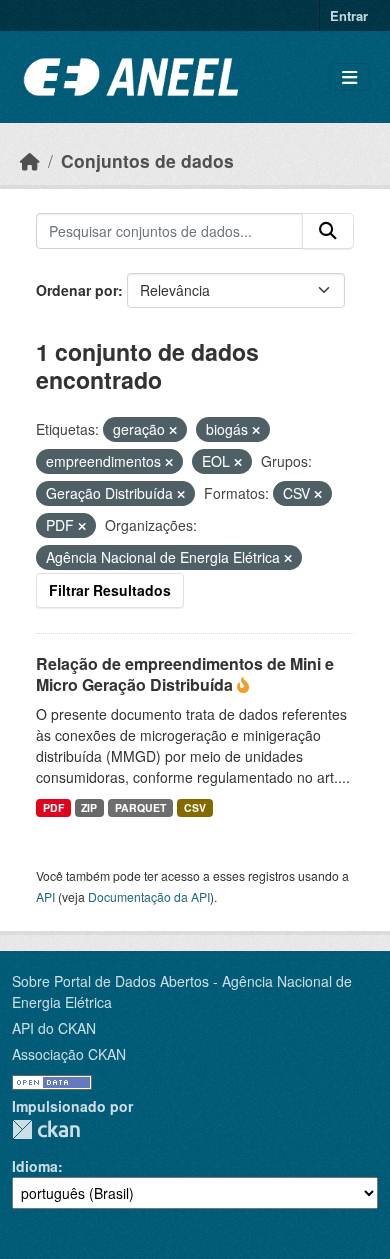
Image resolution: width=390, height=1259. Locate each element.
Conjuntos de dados (147, 160)
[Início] (30, 160)
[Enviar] (328, 231)
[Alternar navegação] (349, 77)
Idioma (35, 1166)
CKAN (46, 1129)
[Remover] (173, 430)
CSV (195, 807)
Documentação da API (149, 896)
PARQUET (140, 807)
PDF (53, 807)
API (45, 896)
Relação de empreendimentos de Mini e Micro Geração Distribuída (185, 674)
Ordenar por (77, 290)
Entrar (349, 15)
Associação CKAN (69, 1054)
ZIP (89, 807)
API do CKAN (54, 1028)
